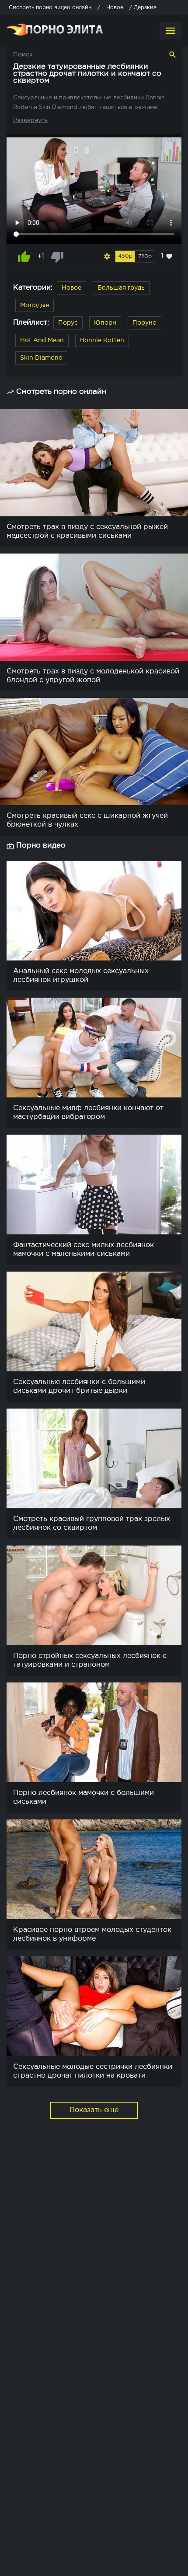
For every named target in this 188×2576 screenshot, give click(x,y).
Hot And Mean (42, 340)
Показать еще (94, 2110)
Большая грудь (121, 288)
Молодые (35, 305)
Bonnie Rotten (102, 340)
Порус (68, 323)
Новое (71, 288)
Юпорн (105, 323)
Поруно (144, 323)
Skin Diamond (41, 358)
